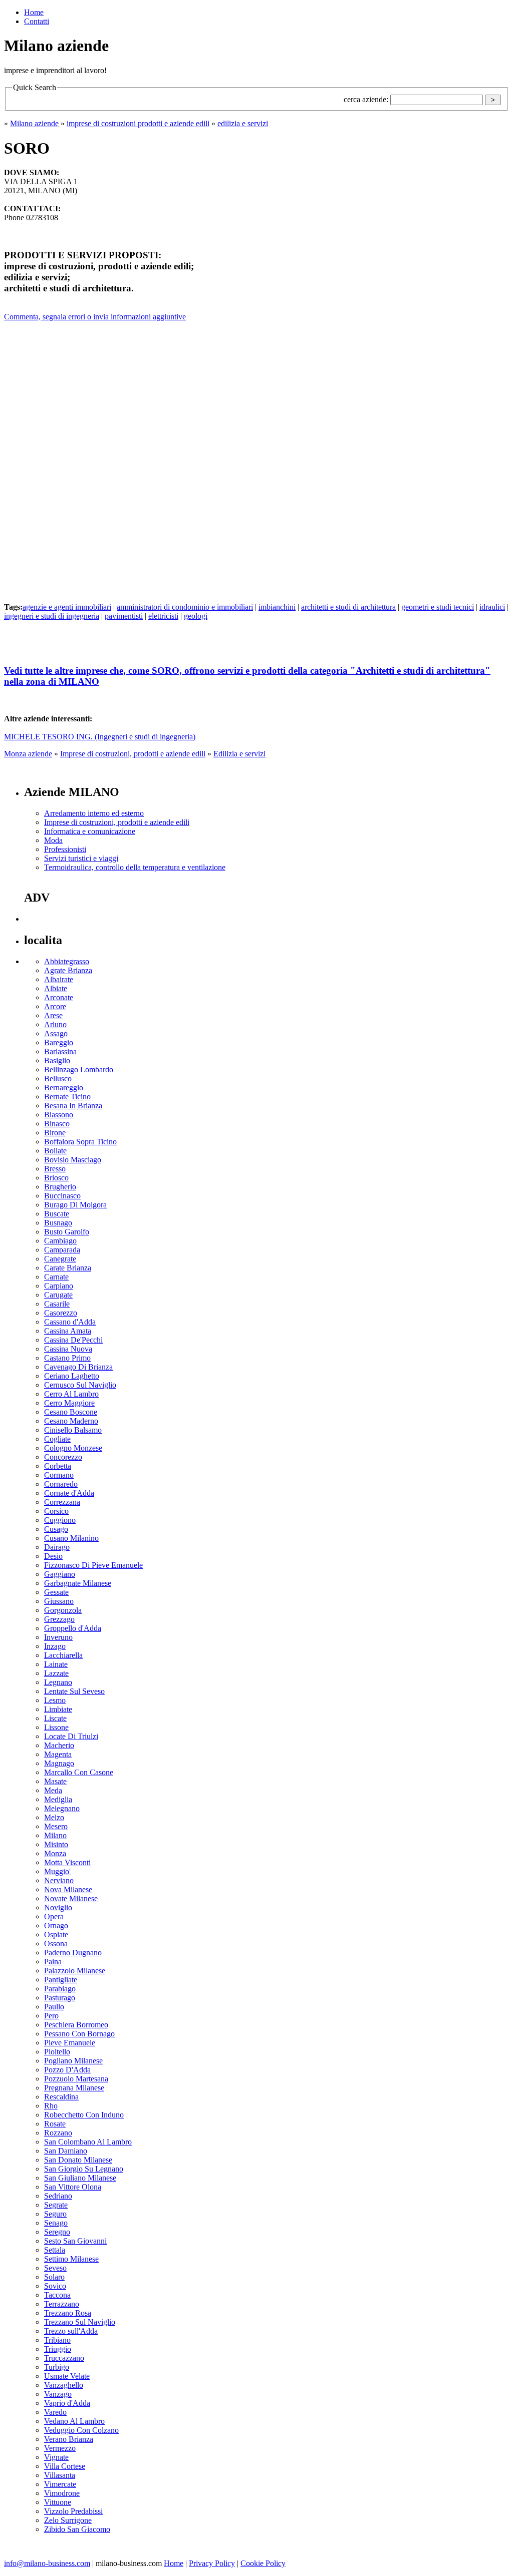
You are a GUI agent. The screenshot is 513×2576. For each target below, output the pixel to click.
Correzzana (62, 1502)
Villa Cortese (65, 2466)
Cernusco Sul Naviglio (80, 1385)
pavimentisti (124, 616)
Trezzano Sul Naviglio (80, 2322)
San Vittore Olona (73, 2187)
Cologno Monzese (73, 1448)
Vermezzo (60, 2448)
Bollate (55, 1151)
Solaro (54, 2277)
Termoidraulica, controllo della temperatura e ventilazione (135, 867)
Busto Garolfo (67, 1232)
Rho (51, 2106)
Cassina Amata (68, 1331)
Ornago (56, 1925)
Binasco (57, 1124)
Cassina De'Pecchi (73, 1340)
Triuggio (58, 2349)
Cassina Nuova (68, 1349)
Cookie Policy (263, 2563)
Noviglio (58, 1907)
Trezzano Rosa (68, 2313)
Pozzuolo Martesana (76, 2079)
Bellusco (58, 1079)
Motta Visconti (67, 1862)
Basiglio (57, 1060)
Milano (55, 1835)
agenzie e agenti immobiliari (67, 607)
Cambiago (60, 1241)
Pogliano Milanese (73, 2061)
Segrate (56, 2205)
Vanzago (58, 2394)
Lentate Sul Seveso (74, 1691)
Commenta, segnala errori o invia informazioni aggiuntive (95, 317)
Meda (53, 1790)
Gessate (56, 1592)
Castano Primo (67, 1358)
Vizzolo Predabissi (73, 2511)
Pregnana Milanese (74, 2088)
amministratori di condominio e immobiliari (185, 607)
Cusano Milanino (71, 1538)
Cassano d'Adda (70, 1322)
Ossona (56, 1944)
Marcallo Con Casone (79, 1772)
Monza (55, 1853)
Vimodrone (62, 2493)
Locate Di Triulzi (71, 1736)
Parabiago (60, 1989)
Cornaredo (61, 1484)
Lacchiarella (63, 1655)
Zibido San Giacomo (77, 2529)
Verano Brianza (69, 2439)
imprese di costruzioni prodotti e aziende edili (138, 123)
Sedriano (58, 2196)
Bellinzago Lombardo (79, 1069)
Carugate (58, 1295)
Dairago (57, 1547)
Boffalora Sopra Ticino (80, 1142)
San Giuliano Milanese (80, 2178)
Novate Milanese (71, 1898)
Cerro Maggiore (69, 1403)
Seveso (55, 2268)
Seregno (57, 2232)
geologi (196, 616)
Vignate (56, 2457)
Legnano (58, 1682)
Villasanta (60, 2475)
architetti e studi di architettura (348, 607)
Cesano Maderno (71, 1421)
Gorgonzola (63, 1610)
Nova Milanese (68, 1889)
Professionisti (65, 849)
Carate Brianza (68, 1268)
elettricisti (163, 616)
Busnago (58, 1223)
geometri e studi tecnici (438, 607)
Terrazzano (62, 2304)
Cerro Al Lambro (71, 1394)
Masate (55, 1781)
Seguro (55, 2214)
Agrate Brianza (68, 970)
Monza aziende (28, 754)
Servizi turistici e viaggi (81, 858)
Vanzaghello (64, 2385)
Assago (56, 1033)
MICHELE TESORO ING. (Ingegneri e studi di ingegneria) (100, 737)
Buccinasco (62, 1196)
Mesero (56, 1826)
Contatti (37, 21)
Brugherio (60, 1187)
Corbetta (58, 1466)
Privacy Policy (212, 2563)
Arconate (59, 997)
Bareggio (59, 1042)
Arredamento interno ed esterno (94, 813)
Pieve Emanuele (70, 2043)
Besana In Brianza (73, 1106)
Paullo (54, 2007)
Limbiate (58, 1709)
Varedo (55, 2412)
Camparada (62, 1250)
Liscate (55, 1718)
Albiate (56, 988)
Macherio (59, 1745)
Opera (54, 1916)
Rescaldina (61, 2097)
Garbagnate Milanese (78, 1583)
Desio (53, 1556)
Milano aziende (34, 123)
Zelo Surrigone (68, 2520)
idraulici (492, 607)
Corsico (56, 1511)
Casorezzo (61, 1313)
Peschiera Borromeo (76, 2025)
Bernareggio (64, 1088)
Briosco (56, 1178)
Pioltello (57, 2052)
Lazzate (56, 1673)
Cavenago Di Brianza (78, 1367)
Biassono (59, 1115)
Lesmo (55, 1700)
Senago (56, 2223)
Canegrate (60, 1259)
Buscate (57, 1214)
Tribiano (57, 2340)
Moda (53, 840)
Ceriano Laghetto (72, 1376)
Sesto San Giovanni (75, 2241)
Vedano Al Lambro (74, 2421)
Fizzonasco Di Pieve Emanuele (93, 1565)
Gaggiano (60, 1574)
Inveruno (58, 1637)
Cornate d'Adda (69, 1493)
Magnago (59, 1763)
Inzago (55, 1646)
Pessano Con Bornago (79, 2034)
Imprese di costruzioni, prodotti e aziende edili (133, 754)
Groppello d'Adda (73, 1628)
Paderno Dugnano (73, 1953)
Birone (55, 1133)
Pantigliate (61, 1980)
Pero (51, 2016)
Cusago (56, 1529)
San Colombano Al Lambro (88, 2142)
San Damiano (66, 2151)
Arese (53, 1015)
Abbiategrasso (67, 961)
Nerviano (59, 1880)
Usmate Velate (67, 2376)
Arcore (55, 1006)
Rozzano (58, 2133)
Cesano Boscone (71, 1412)
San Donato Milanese (78, 2160)
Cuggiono (60, 1520)
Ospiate (56, 1935)
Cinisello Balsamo (73, 1430)
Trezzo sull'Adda (71, 2331)
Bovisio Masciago (73, 1160)
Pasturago (60, 1998)
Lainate (56, 1664)
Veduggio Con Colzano (81, 2430)
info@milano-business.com (47, 2563)
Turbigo (57, 2367)
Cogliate (57, 1439)
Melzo (54, 1817)
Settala (55, 2250)
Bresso (55, 1169)
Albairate (59, 979)
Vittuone (58, 2502)
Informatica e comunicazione (90, 831)
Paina (53, 1962)
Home (34, 12)
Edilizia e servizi (239, 754)
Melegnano (62, 1808)
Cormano (59, 1475)
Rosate (55, 2124)
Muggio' (57, 1871)
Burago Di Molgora (75, 1205)
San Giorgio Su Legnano (84, 2169)
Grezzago (59, 1619)
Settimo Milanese (71, 2259)
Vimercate (60, 2484)
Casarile (57, 1304)
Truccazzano (64, 2358)
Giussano (59, 1601)
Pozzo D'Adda (67, 2070)
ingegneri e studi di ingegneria (52, 616)
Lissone (56, 1727)
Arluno (55, 1024)
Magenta (58, 1754)
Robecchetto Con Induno (84, 2115)
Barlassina (60, 1051)
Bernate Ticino (67, 1097)
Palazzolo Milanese (75, 1971)
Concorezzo (63, 1457)
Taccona (57, 2295)
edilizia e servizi (243, 123)
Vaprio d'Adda (67, 2403)
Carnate (56, 1277)
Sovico (55, 2286)
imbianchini (277, 607)
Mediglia (58, 1799)
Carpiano (59, 1286)
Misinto (56, 1844)
